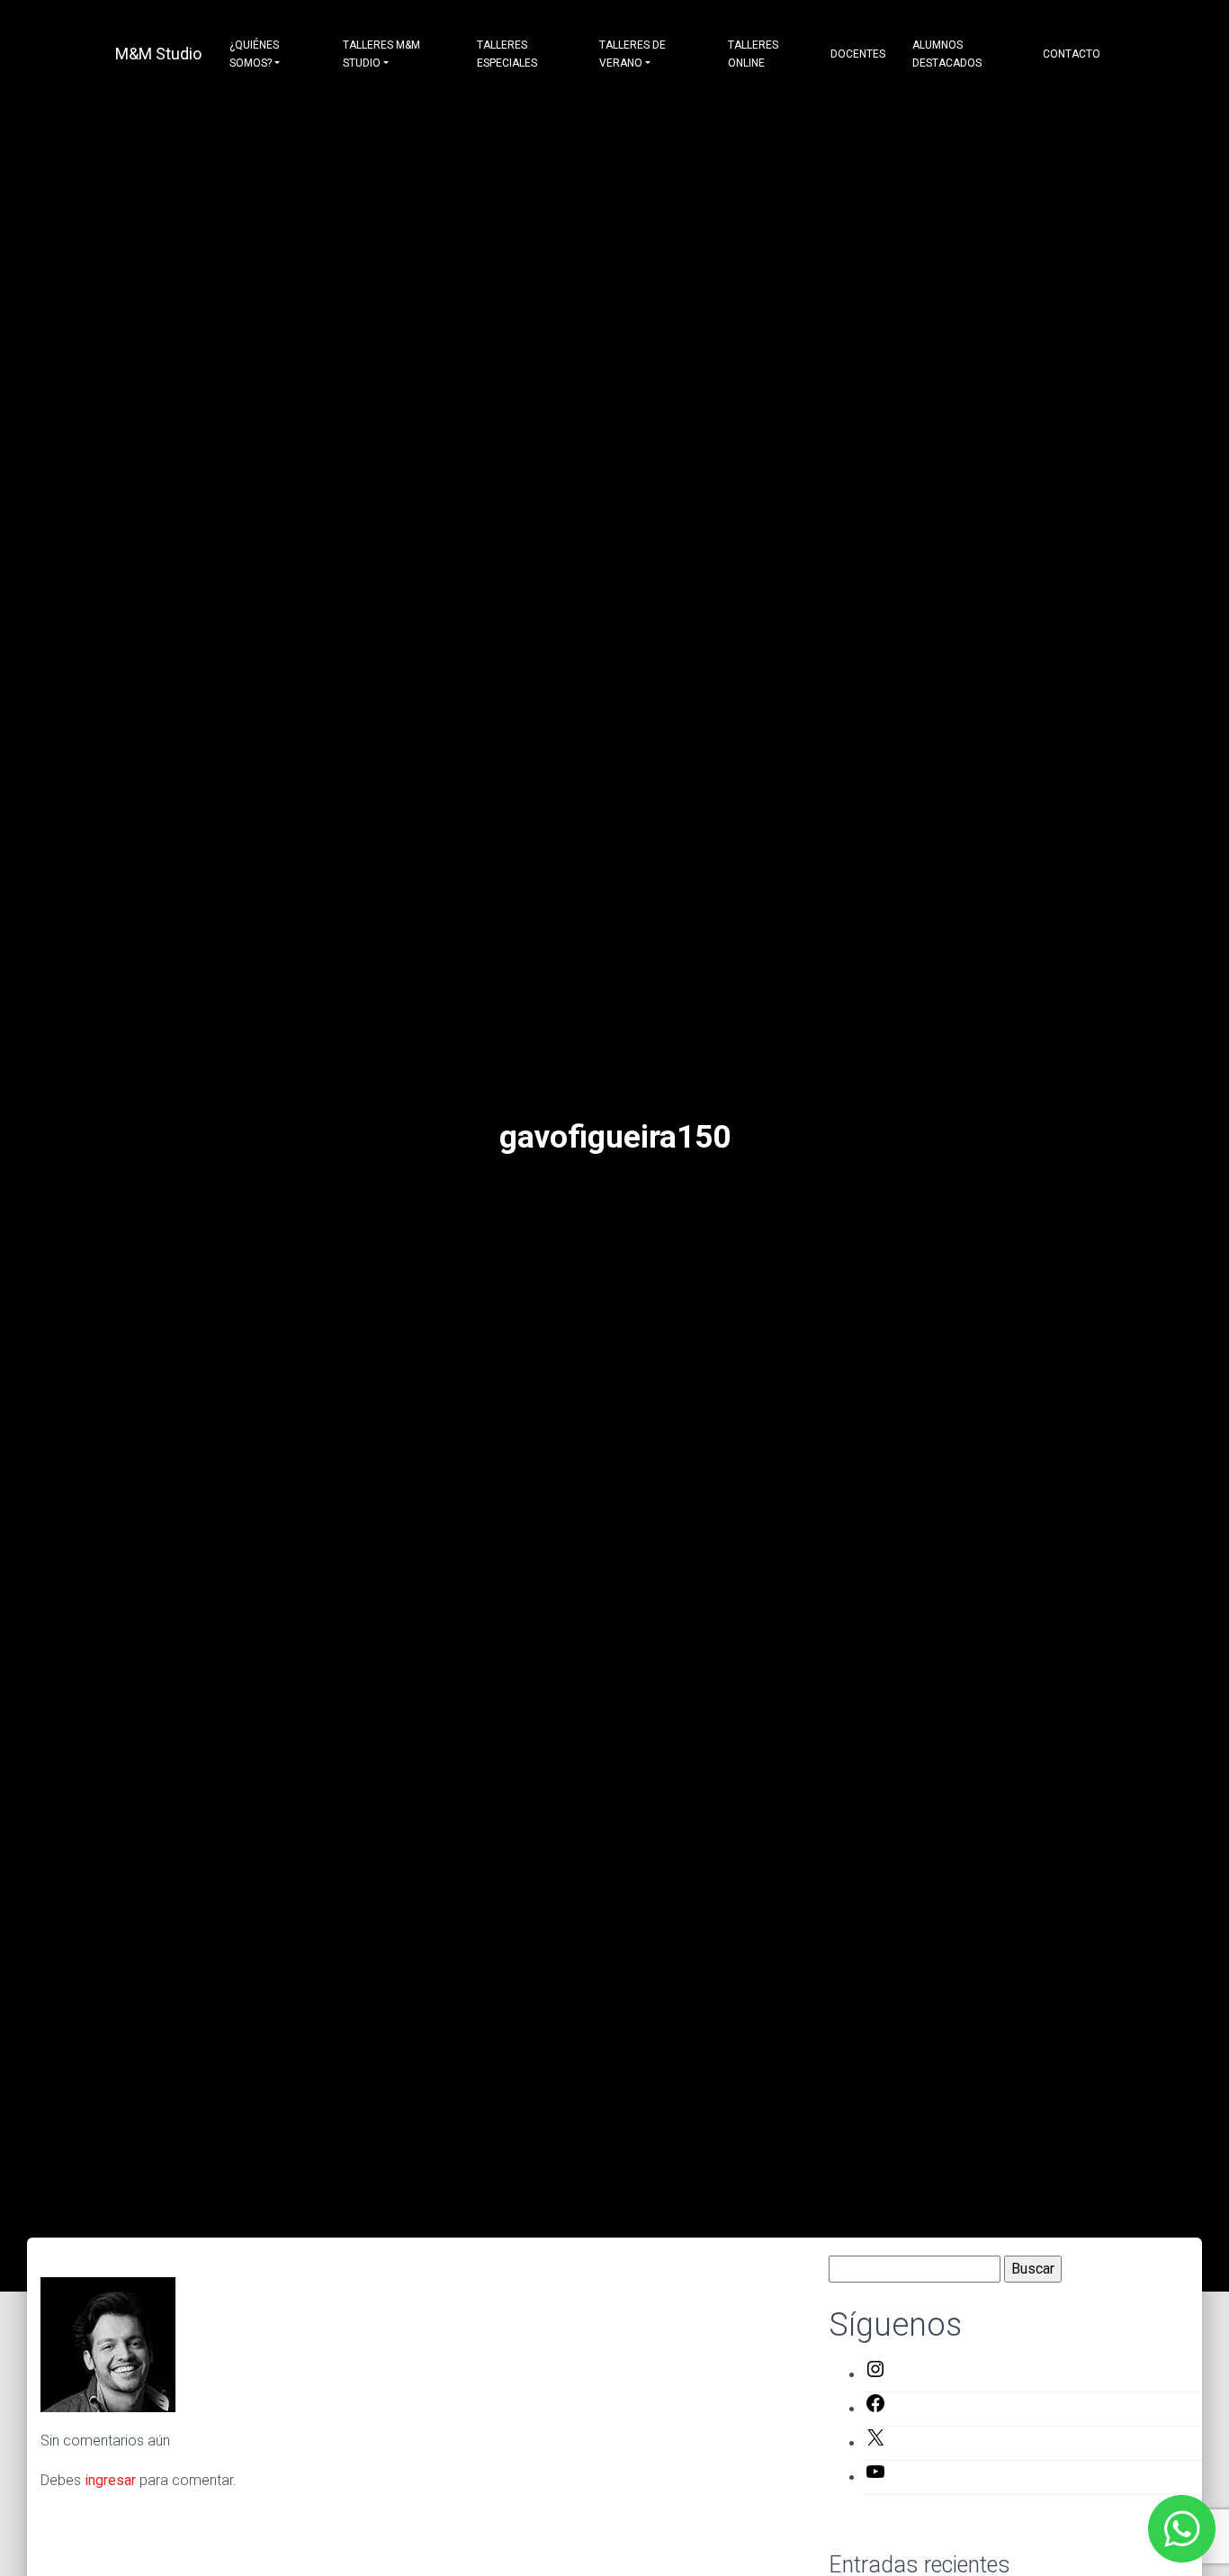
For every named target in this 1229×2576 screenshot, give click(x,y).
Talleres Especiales (507, 54)
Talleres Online (753, 54)
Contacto (1072, 54)
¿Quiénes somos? (254, 54)
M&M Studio (158, 54)
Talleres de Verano (632, 54)
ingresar (110, 2480)
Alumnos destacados (947, 54)
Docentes (858, 54)
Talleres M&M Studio (381, 54)
